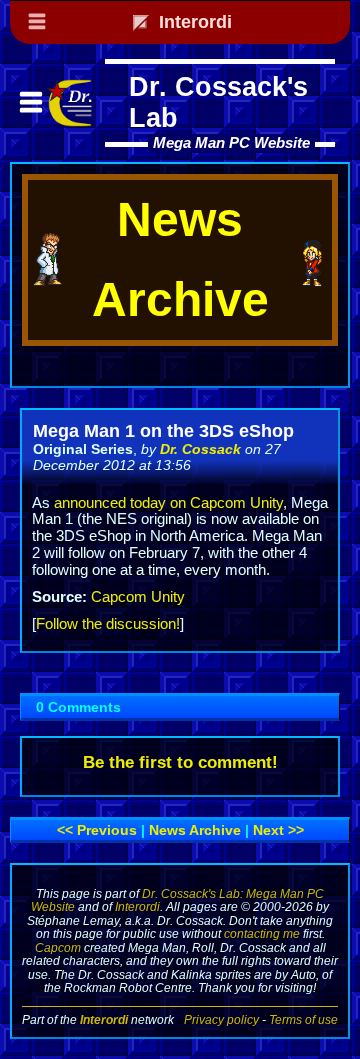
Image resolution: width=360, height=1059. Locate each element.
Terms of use (303, 1019)
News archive (195, 830)
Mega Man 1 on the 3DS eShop (163, 431)
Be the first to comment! (180, 762)
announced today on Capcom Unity (168, 503)
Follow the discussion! (108, 624)
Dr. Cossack (200, 449)
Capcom (58, 947)
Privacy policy (221, 1019)
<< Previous (97, 830)
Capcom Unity (138, 597)
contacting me (262, 933)
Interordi (137, 906)
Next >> (278, 830)
